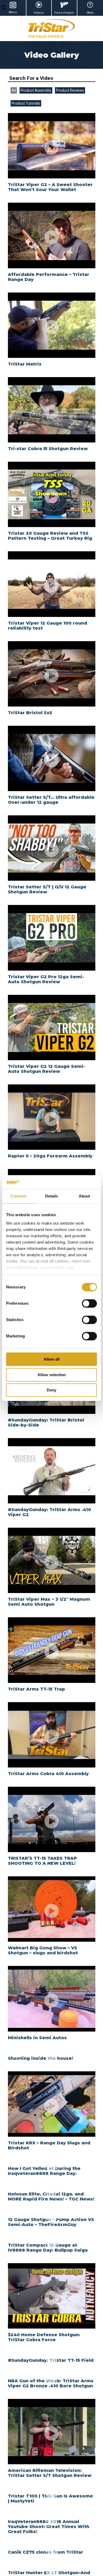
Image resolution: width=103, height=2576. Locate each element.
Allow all (51, 1359)
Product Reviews (70, 90)
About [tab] (85, 1196)
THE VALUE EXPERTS (46, 36)
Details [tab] (52, 1196)
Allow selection (52, 1375)
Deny (51, 1390)
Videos (39, 13)
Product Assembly (36, 90)
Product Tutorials (26, 103)
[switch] (89, 1303)
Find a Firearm (64, 13)
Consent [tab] (18, 1196)
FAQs (90, 13)
